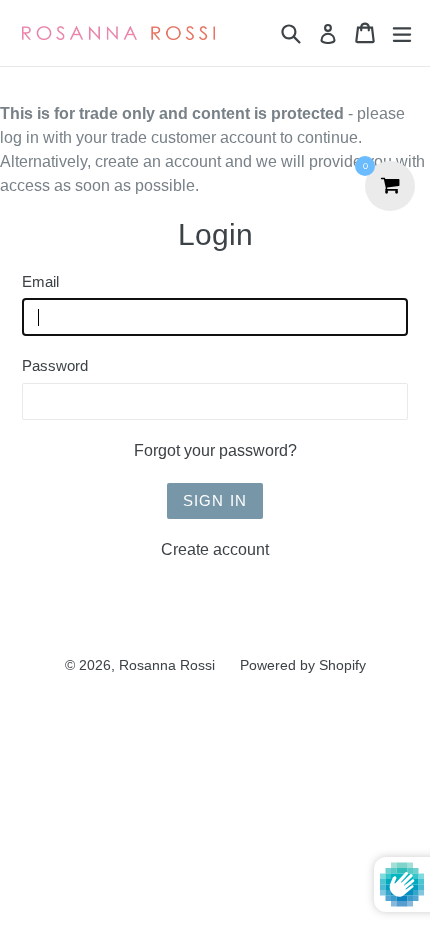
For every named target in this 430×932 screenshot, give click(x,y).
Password (55, 365)
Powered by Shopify (303, 665)
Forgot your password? (215, 450)
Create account (215, 549)
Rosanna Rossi (167, 665)
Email (40, 281)
